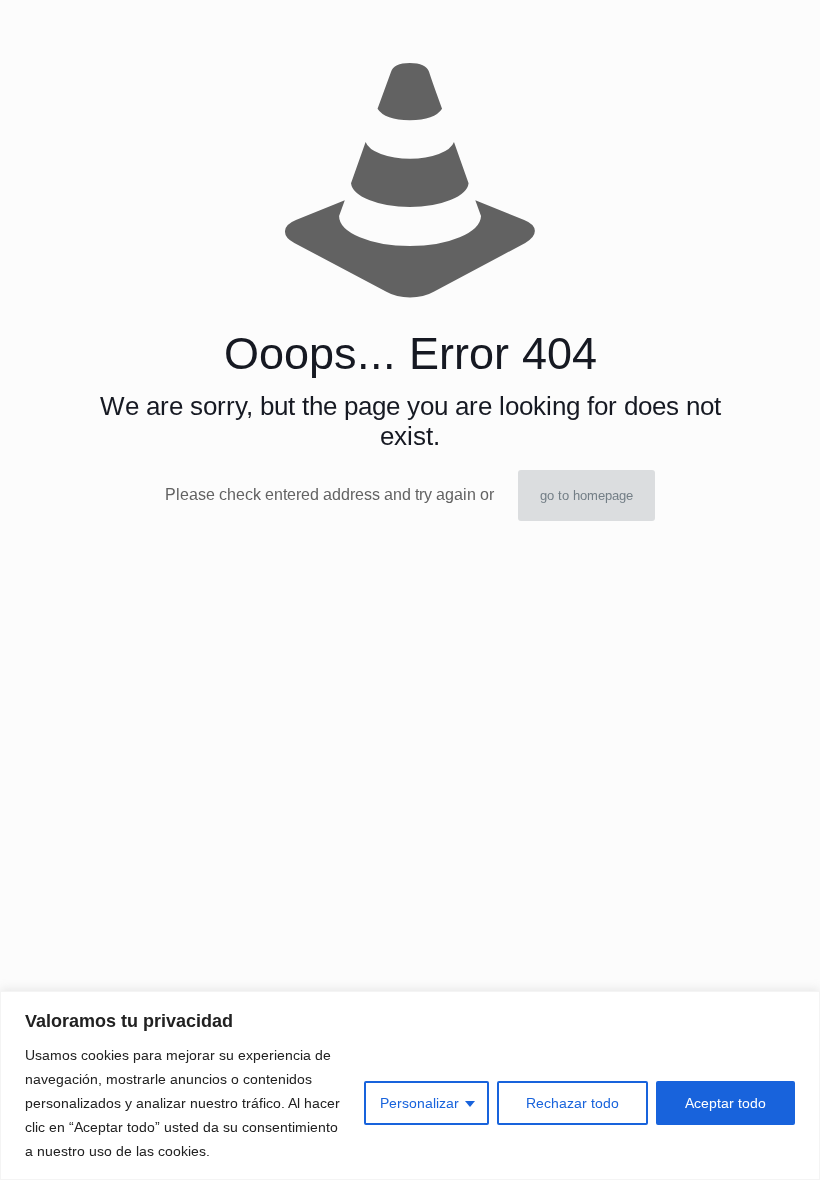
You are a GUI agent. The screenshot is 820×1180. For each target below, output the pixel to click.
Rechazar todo (572, 1103)
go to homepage (586, 495)
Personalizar (419, 1103)
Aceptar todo (725, 1103)
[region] (410, 1085)
